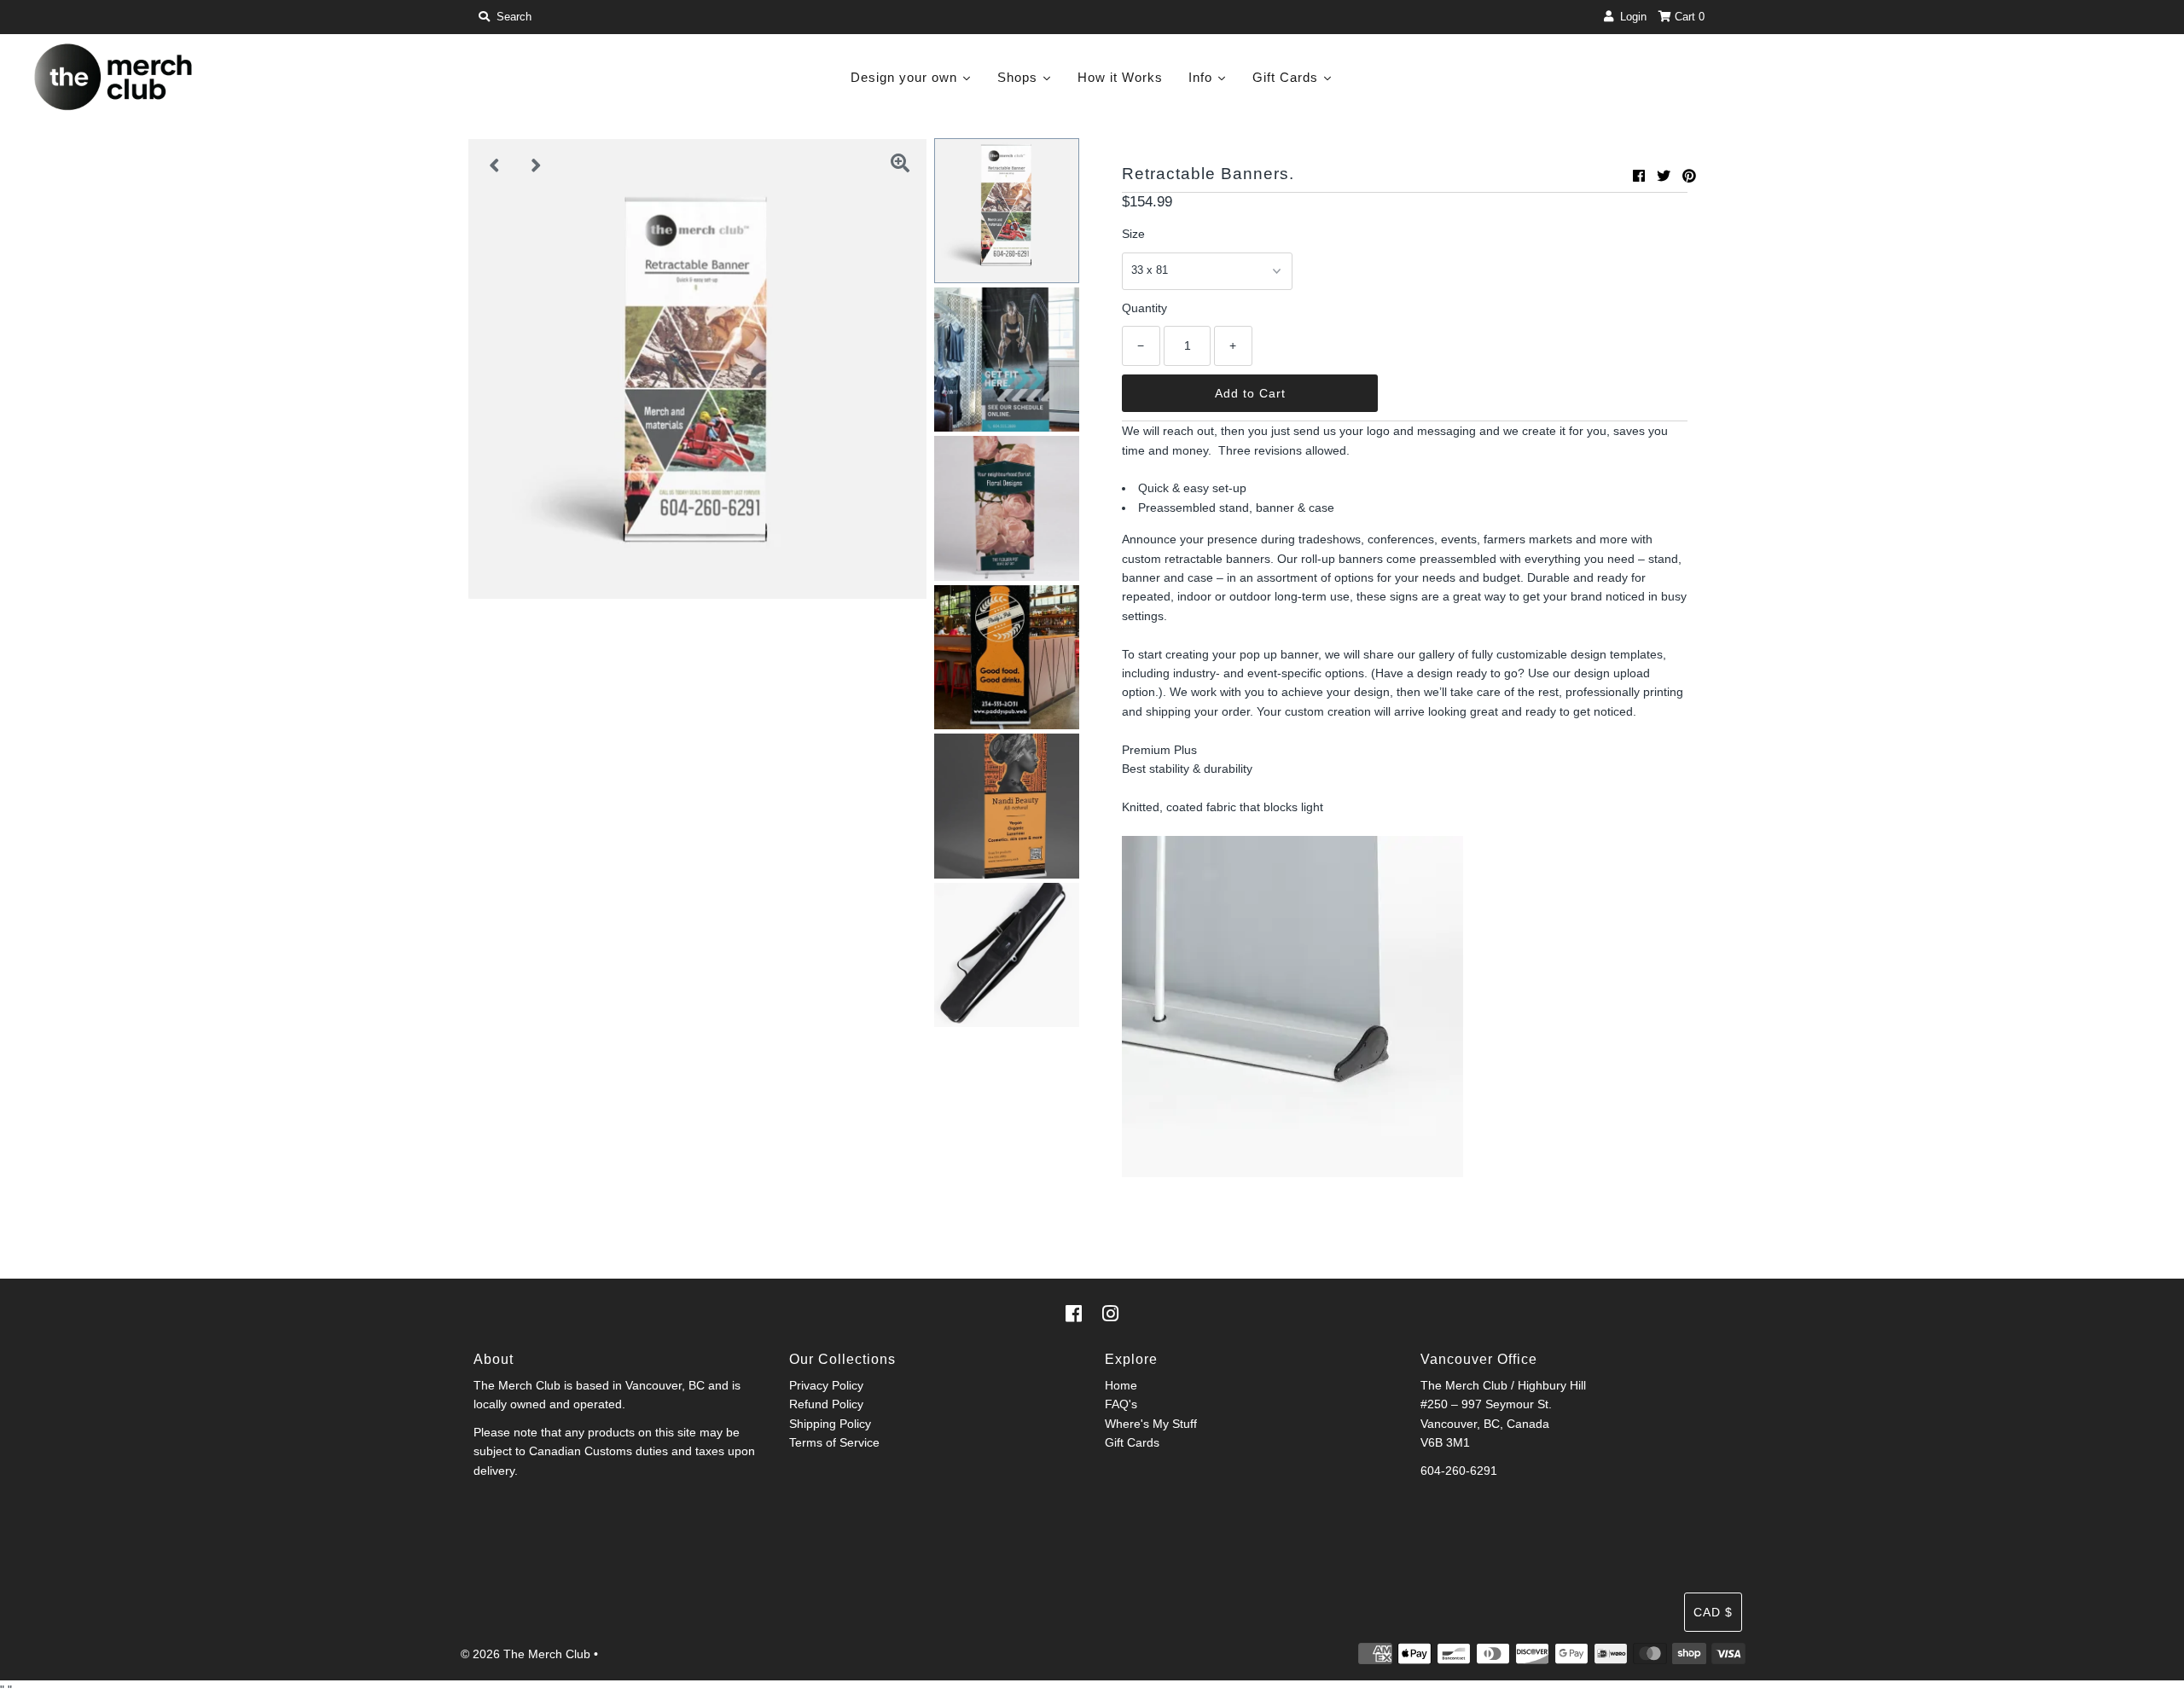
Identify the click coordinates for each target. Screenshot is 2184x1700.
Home (1121, 1385)
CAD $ (1713, 1612)
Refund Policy (826, 1404)
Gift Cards (1132, 1442)
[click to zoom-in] (900, 165)
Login (1630, 17)
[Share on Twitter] (1664, 176)
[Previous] (495, 165)
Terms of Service (834, 1442)
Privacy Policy (826, 1385)
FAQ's (1121, 1404)
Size (1133, 234)
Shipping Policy (830, 1424)
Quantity (1144, 308)
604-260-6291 (1459, 1471)
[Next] (537, 165)
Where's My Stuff (1151, 1424)
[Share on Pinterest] (1689, 176)
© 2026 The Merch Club (526, 1654)
